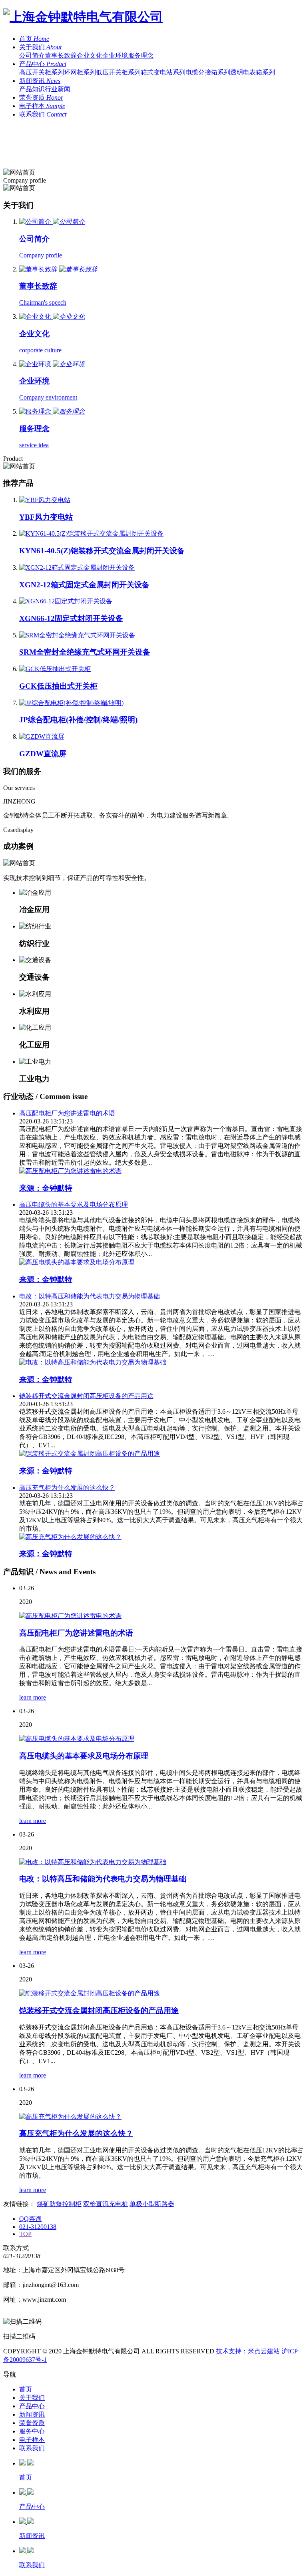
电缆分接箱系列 (208, 72)
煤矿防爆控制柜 (59, 2204)
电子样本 (32, 2440)
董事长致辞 (61, 55)
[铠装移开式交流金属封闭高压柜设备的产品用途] (161, 1994)
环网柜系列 (80, 72)
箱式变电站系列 (163, 72)
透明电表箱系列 (253, 72)
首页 (26, 2389)
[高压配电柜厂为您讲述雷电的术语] (161, 1616)
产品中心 (32, 2406)
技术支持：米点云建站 (248, 2351)
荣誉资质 (32, 2423)
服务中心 (32, 2431)
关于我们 (32, 2398)
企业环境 (115, 55)
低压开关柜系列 (118, 72)
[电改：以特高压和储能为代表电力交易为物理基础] (161, 1862)
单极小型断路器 (152, 2204)
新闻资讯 (32, 2414)
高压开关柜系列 (42, 72)
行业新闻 (58, 89)
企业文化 (90, 55)
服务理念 (141, 55)
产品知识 (32, 89)
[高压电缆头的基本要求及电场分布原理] (161, 1739)
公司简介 (32, 55)
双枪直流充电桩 (106, 2204)
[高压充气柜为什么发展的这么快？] (161, 2117)
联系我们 (32, 2448)
